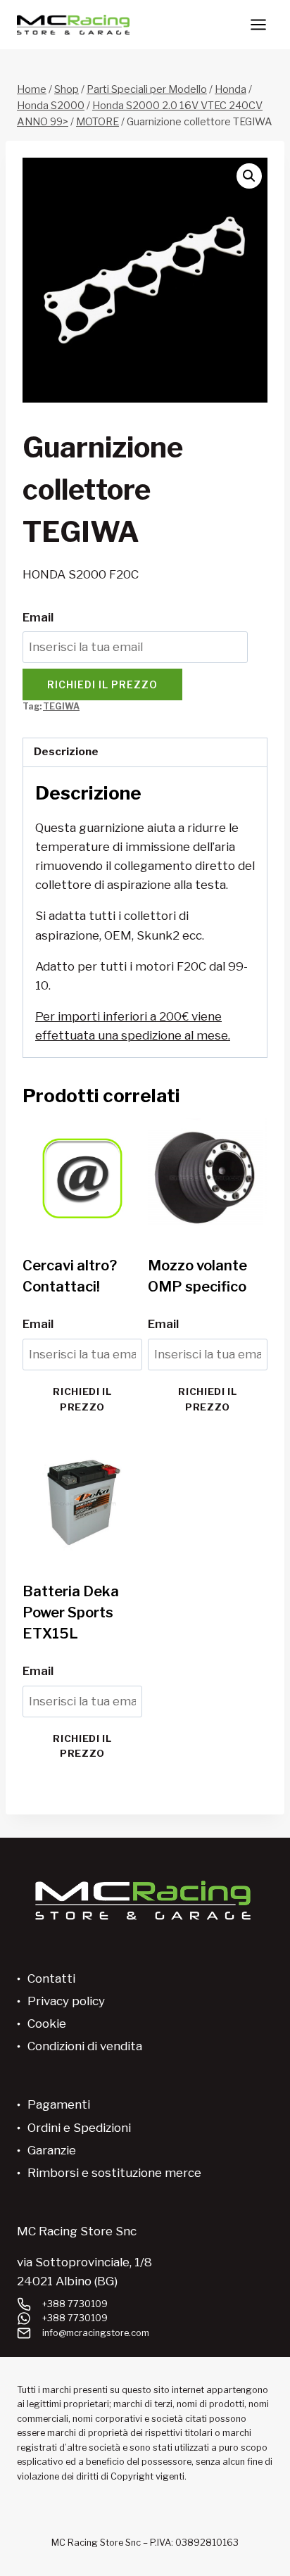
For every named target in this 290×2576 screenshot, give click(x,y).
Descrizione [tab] (66, 751)
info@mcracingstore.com (96, 2333)
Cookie (47, 2023)
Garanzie (52, 2150)
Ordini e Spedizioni (79, 2128)
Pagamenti (59, 2104)
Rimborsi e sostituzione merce (114, 2173)
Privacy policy (66, 2001)
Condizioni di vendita (85, 2046)
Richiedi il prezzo (102, 684)
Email (38, 617)
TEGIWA (61, 707)
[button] (249, 176)
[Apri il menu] (258, 24)
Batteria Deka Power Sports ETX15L (71, 1612)
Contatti (51, 1978)
